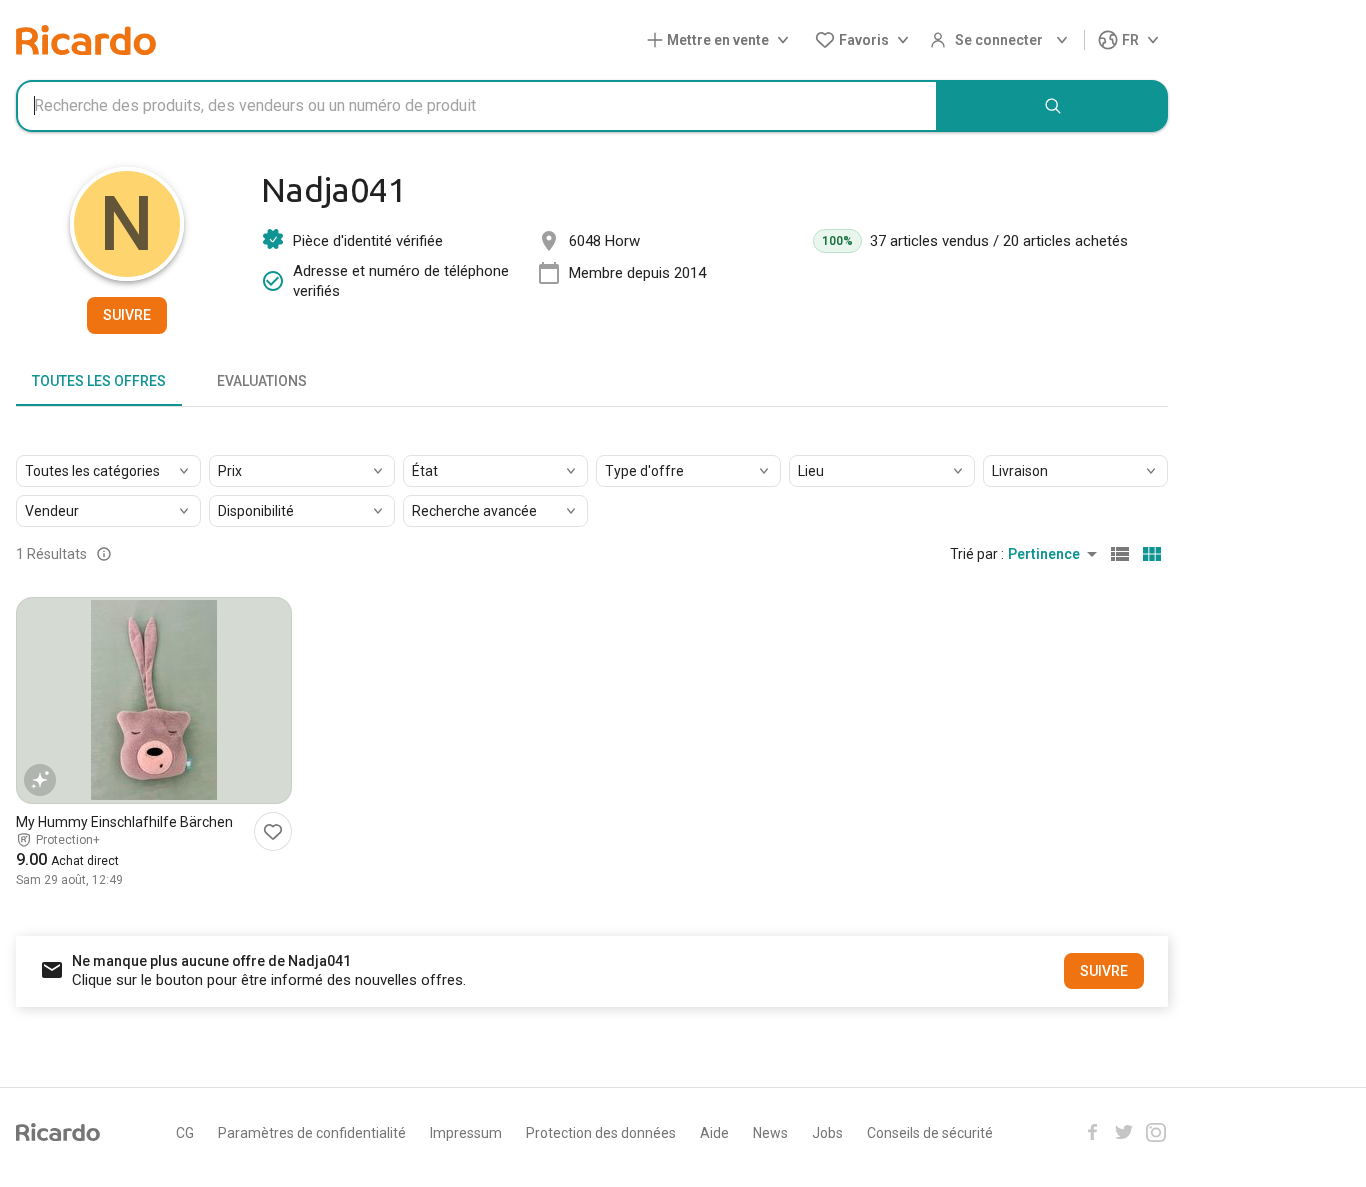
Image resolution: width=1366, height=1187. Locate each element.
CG (185, 1133)
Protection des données (601, 1133)
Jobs (827, 1133)
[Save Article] (273, 831)
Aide (714, 1133)
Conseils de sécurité (930, 1133)
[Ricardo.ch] (86, 40)
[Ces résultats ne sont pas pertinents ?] (104, 554)
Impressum (466, 1133)
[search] (1053, 106)
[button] (722, 40)
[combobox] (477, 106)
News (770, 1133)
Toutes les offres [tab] (99, 381)
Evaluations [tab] (262, 381)
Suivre (127, 315)
